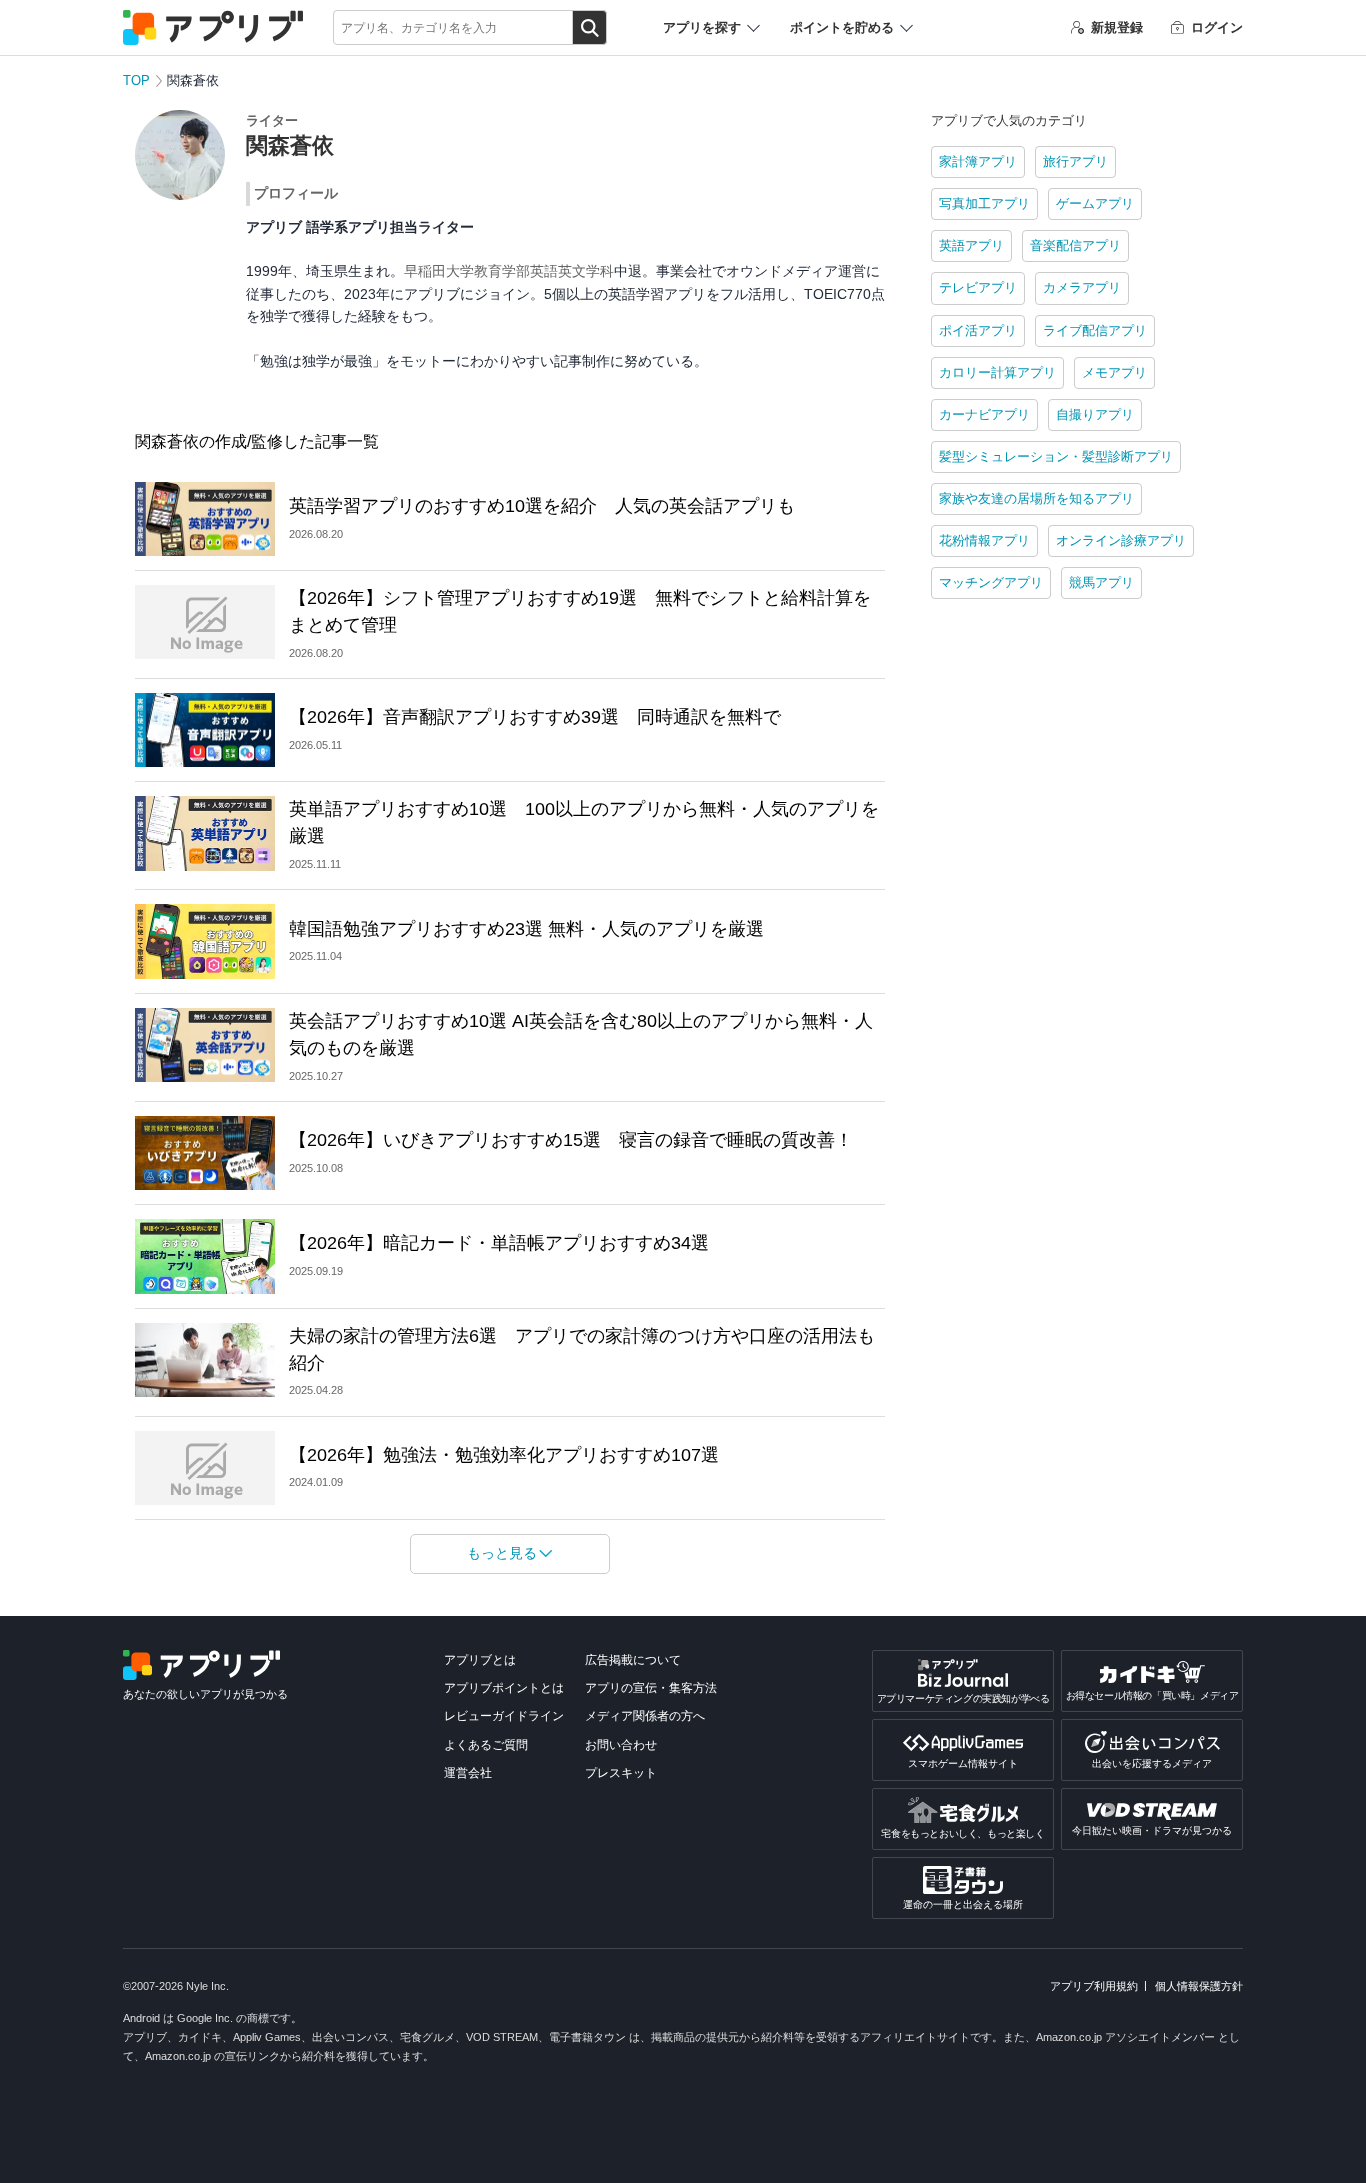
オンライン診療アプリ (1121, 540)
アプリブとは (480, 1660)
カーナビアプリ (984, 414)
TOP (136, 80)
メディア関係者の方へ (645, 1716)
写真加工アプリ (984, 203)
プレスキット (621, 1773)
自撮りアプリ (1095, 414)
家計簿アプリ (978, 161)
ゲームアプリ (1095, 203)
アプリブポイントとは (504, 1688)
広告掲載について (633, 1660)
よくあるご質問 (486, 1745)
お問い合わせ (621, 1745)
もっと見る (502, 1553)
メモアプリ (1114, 372)
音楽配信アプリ (1075, 245)
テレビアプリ (978, 287)
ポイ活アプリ (978, 330)
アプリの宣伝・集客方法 (651, 1688)
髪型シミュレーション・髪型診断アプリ (1056, 456)
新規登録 (1117, 27)
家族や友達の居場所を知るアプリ (1036, 498)
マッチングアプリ (991, 582)
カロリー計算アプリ (997, 372)
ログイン (1217, 27)
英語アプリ (971, 245)
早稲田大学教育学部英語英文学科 (509, 271)
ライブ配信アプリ (1095, 330)
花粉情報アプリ (984, 540)
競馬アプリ (1101, 582)
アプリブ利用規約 (1094, 1986)
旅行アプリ (1075, 161)
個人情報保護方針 (1199, 1986)
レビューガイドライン (504, 1716)
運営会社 (468, 1773)
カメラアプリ (1082, 287)
